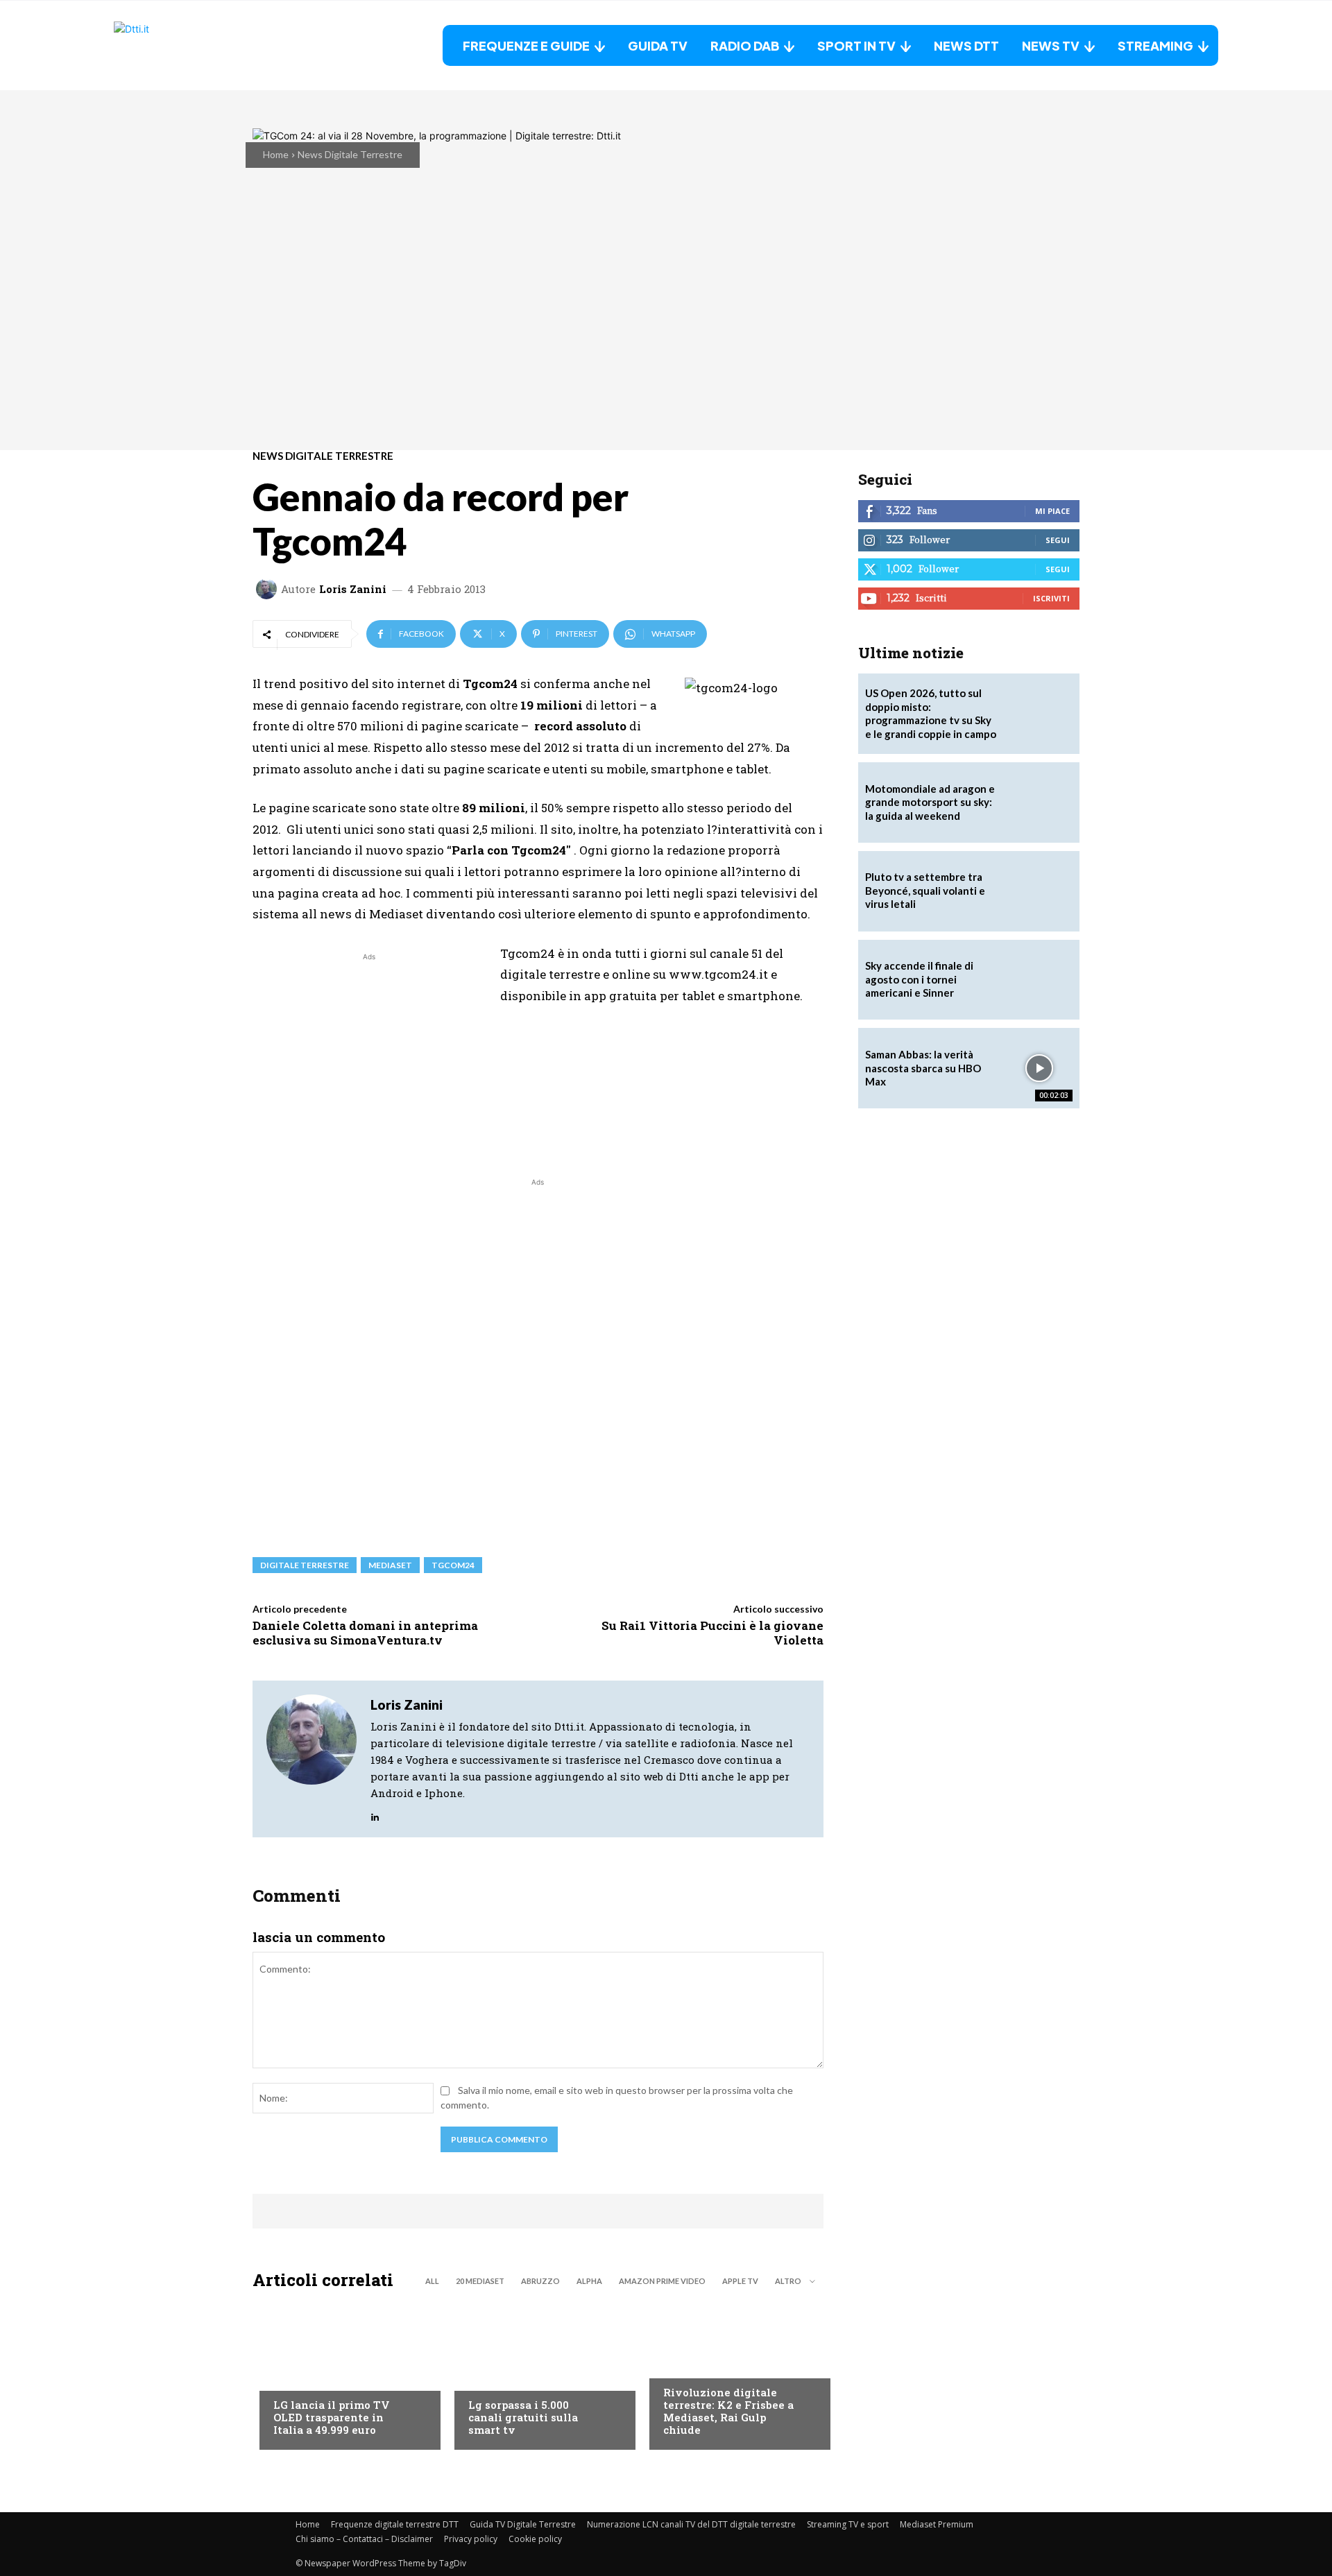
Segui (1058, 540)
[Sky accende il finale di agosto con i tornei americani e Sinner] (1039, 980)
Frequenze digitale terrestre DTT (395, 2524)
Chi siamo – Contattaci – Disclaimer (364, 2539)
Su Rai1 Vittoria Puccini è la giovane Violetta (712, 1632)
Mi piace (1052, 511)
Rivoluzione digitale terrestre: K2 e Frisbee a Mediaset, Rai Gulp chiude (728, 2411)
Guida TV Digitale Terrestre (523, 2524)
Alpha (589, 2281)
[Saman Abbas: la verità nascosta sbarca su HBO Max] (1039, 1068)
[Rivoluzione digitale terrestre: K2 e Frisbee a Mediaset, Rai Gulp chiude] (733, 2373)
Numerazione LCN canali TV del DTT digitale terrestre (691, 2524)
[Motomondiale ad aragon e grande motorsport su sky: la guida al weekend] (1039, 802)
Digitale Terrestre (305, 1565)
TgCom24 (453, 1565)
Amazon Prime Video (662, 2281)
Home (276, 154)
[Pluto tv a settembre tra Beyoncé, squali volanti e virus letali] (1039, 891)
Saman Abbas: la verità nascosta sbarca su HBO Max (923, 1068)
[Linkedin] (375, 1813)
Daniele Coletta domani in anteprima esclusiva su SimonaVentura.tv (365, 1632)
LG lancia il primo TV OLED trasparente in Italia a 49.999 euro (332, 2417)
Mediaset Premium (937, 2524)
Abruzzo (540, 2281)
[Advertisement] (369, 1061)
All (432, 2281)
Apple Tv (740, 2281)
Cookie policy (535, 2539)
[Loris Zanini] (268, 589)
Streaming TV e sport (848, 2524)
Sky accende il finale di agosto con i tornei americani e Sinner (919, 979)
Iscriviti (1051, 598)
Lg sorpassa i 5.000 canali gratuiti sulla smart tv (523, 2417)
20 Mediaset (480, 2281)
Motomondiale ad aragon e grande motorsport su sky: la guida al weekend (930, 802)
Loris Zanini (353, 589)
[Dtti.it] (200, 45)
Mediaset (390, 1565)
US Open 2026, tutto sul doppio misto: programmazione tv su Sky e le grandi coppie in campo (931, 713)
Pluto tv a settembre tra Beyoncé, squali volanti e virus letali (925, 890)
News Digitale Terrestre (350, 154)
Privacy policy (471, 2539)
